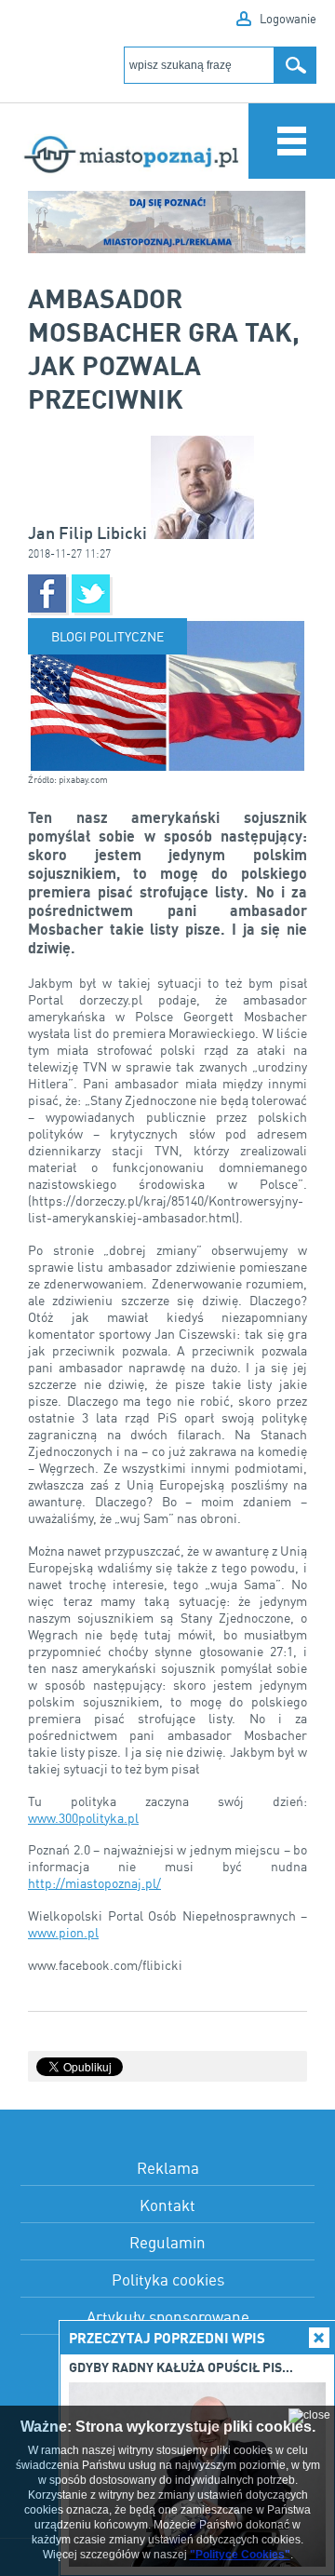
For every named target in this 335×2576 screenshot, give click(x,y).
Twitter (91, 593)
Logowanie (288, 19)
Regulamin (167, 2242)
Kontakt (167, 2205)
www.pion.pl (63, 1932)
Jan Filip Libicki (89, 533)
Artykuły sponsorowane (168, 2317)
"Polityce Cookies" (240, 2555)
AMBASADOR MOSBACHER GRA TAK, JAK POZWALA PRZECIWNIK (164, 348)
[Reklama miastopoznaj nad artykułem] (167, 222)
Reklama (168, 2168)
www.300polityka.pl (83, 1818)
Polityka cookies (168, 2279)
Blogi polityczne (107, 636)
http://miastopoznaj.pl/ (94, 1883)
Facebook (47, 593)
